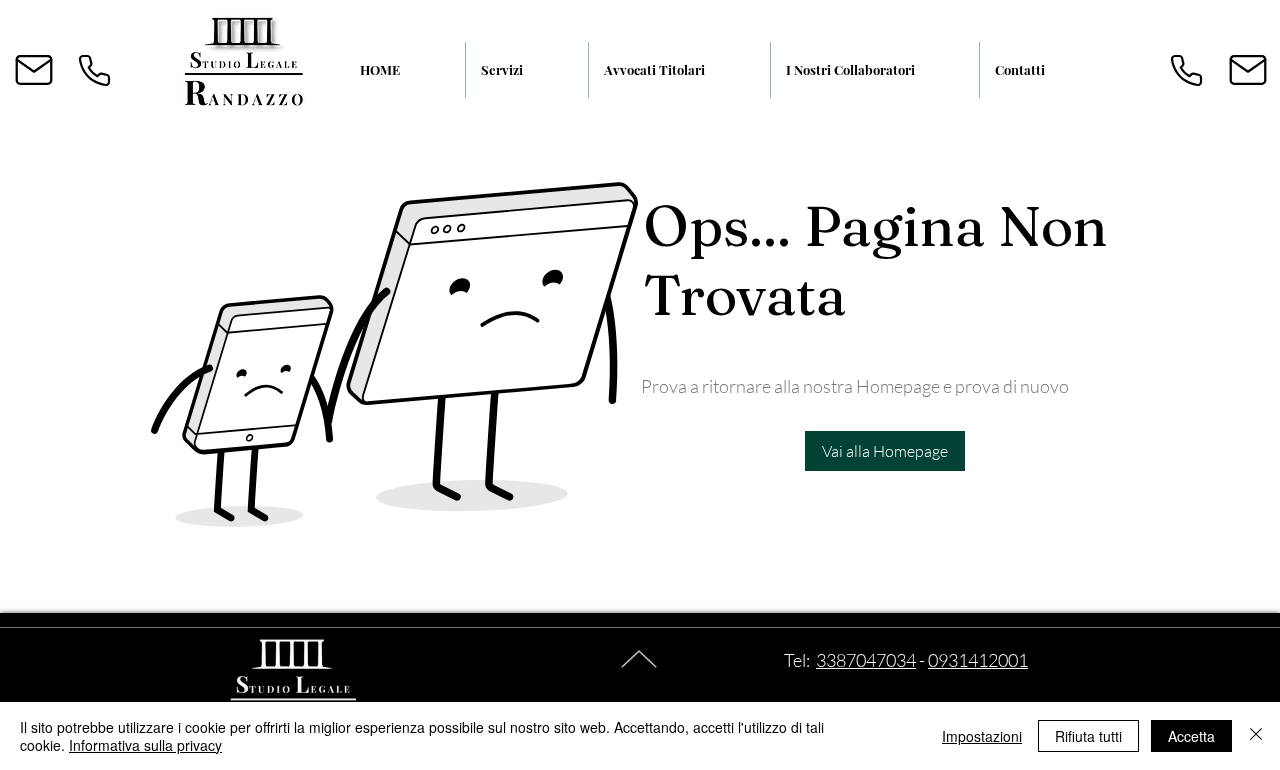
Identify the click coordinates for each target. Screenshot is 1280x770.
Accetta (1191, 736)
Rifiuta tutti (1088, 736)
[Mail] (34, 70)
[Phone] (94, 70)
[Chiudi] (1256, 736)
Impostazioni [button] (982, 736)
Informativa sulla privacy (145, 745)
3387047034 (866, 660)
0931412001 (978, 660)
